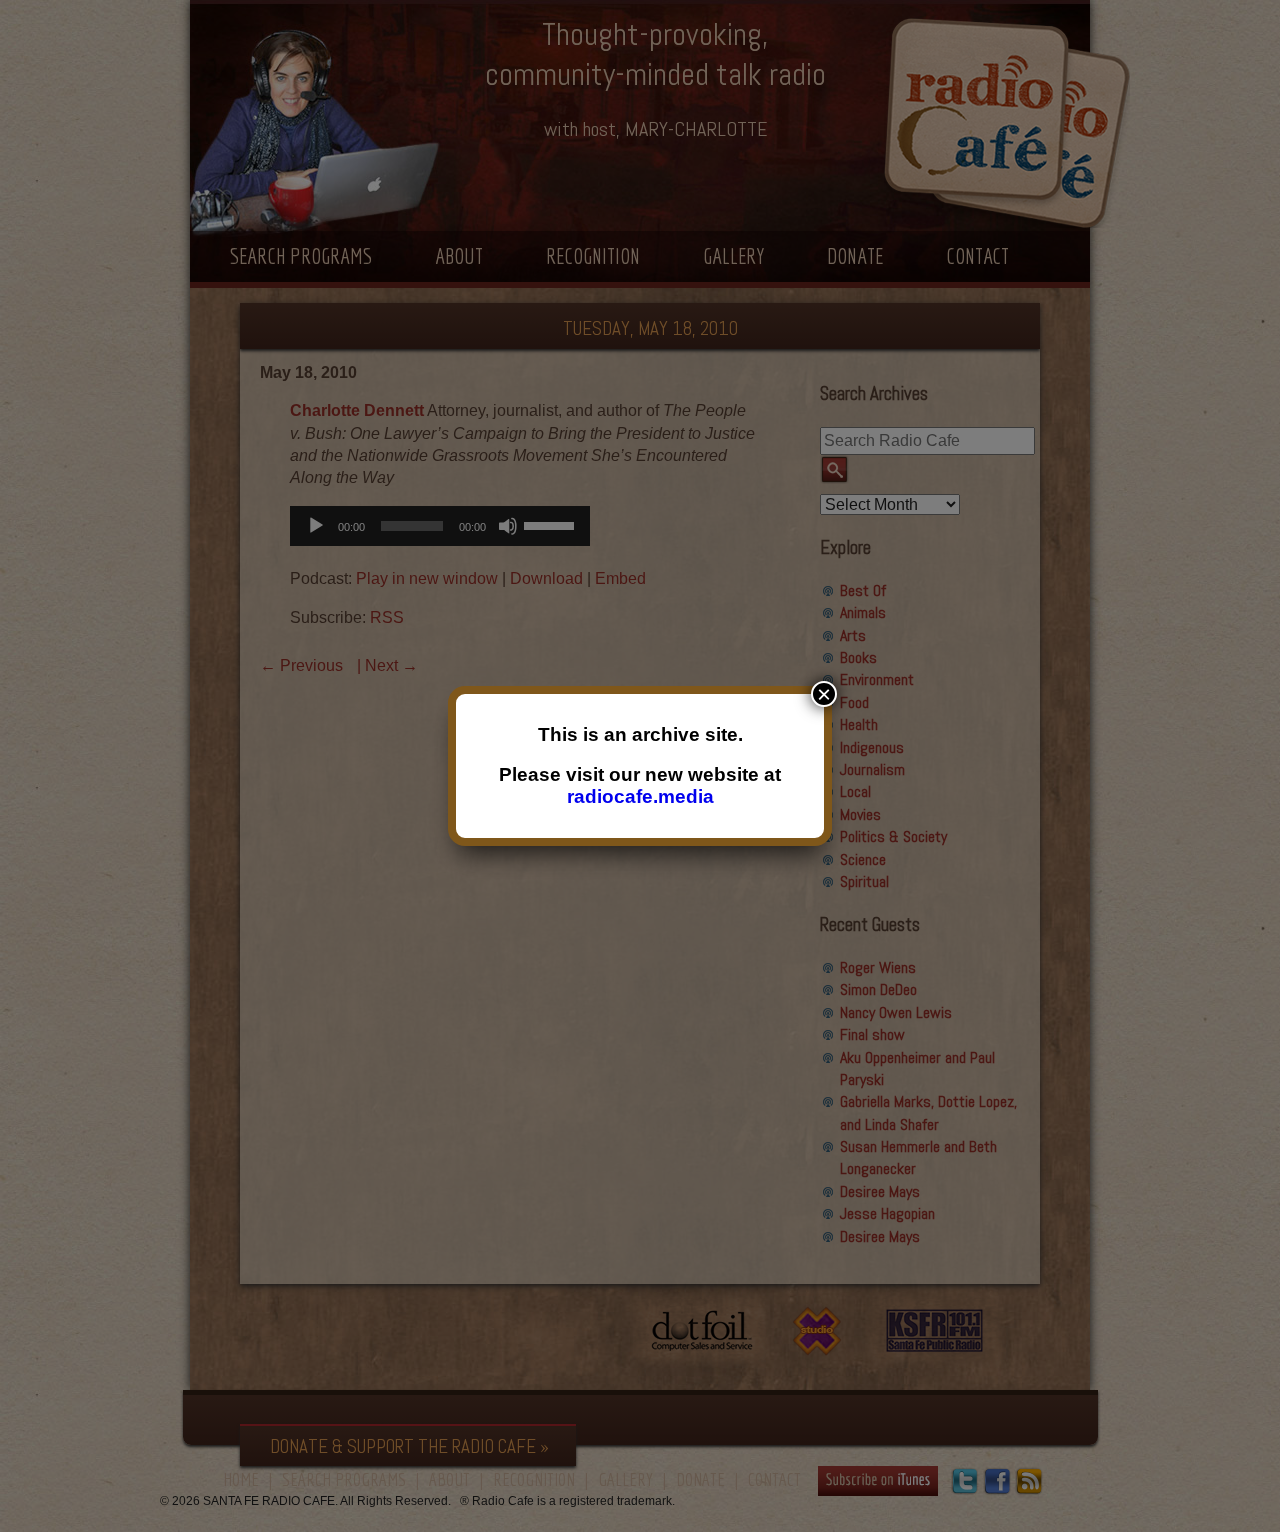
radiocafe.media (640, 796)
